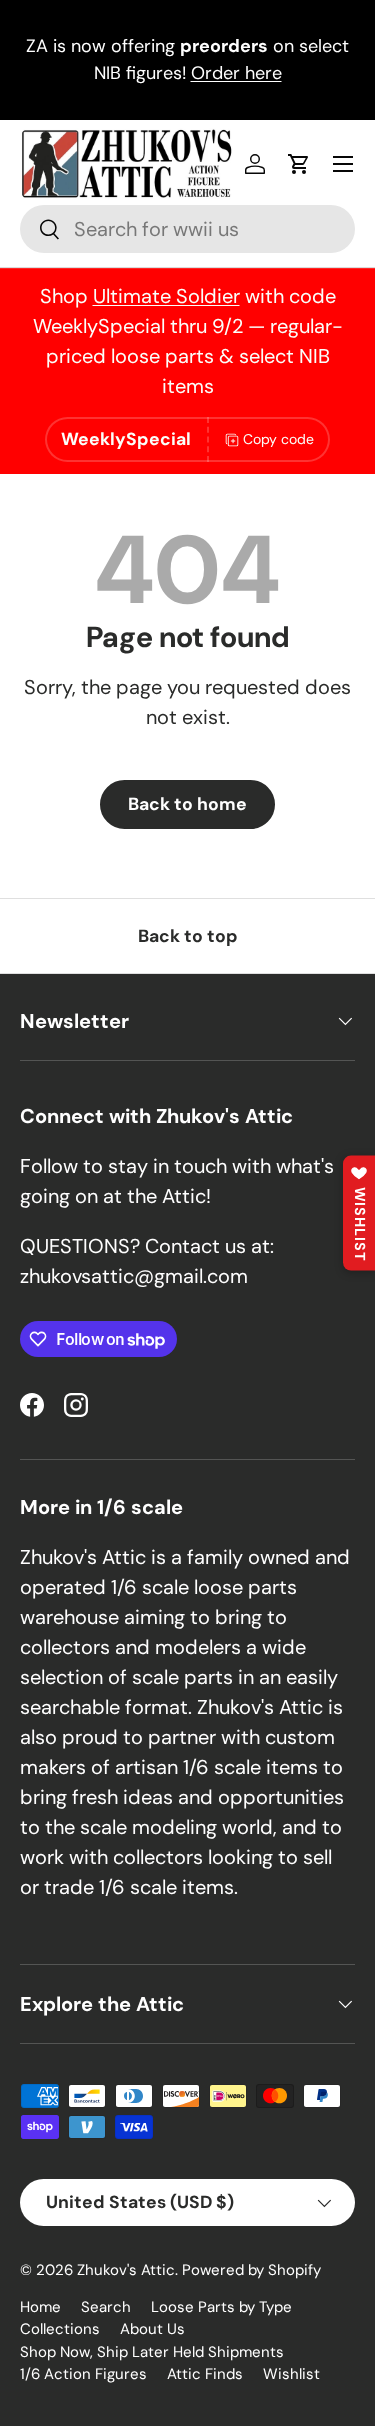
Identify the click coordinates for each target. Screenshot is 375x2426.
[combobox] (187, 229)
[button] (299, 164)
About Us (152, 2329)
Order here (236, 73)
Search (106, 2307)
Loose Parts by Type (221, 2307)
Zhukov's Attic (126, 2270)
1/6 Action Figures (83, 2374)
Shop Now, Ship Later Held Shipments (152, 2352)
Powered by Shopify (251, 2270)
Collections (60, 2329)
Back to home (187, 804)
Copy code (278, 439)
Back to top (188, 936)
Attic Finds (205, 2374)
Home (40, 2307)
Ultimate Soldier (166, 296)
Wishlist (291, 2374)
